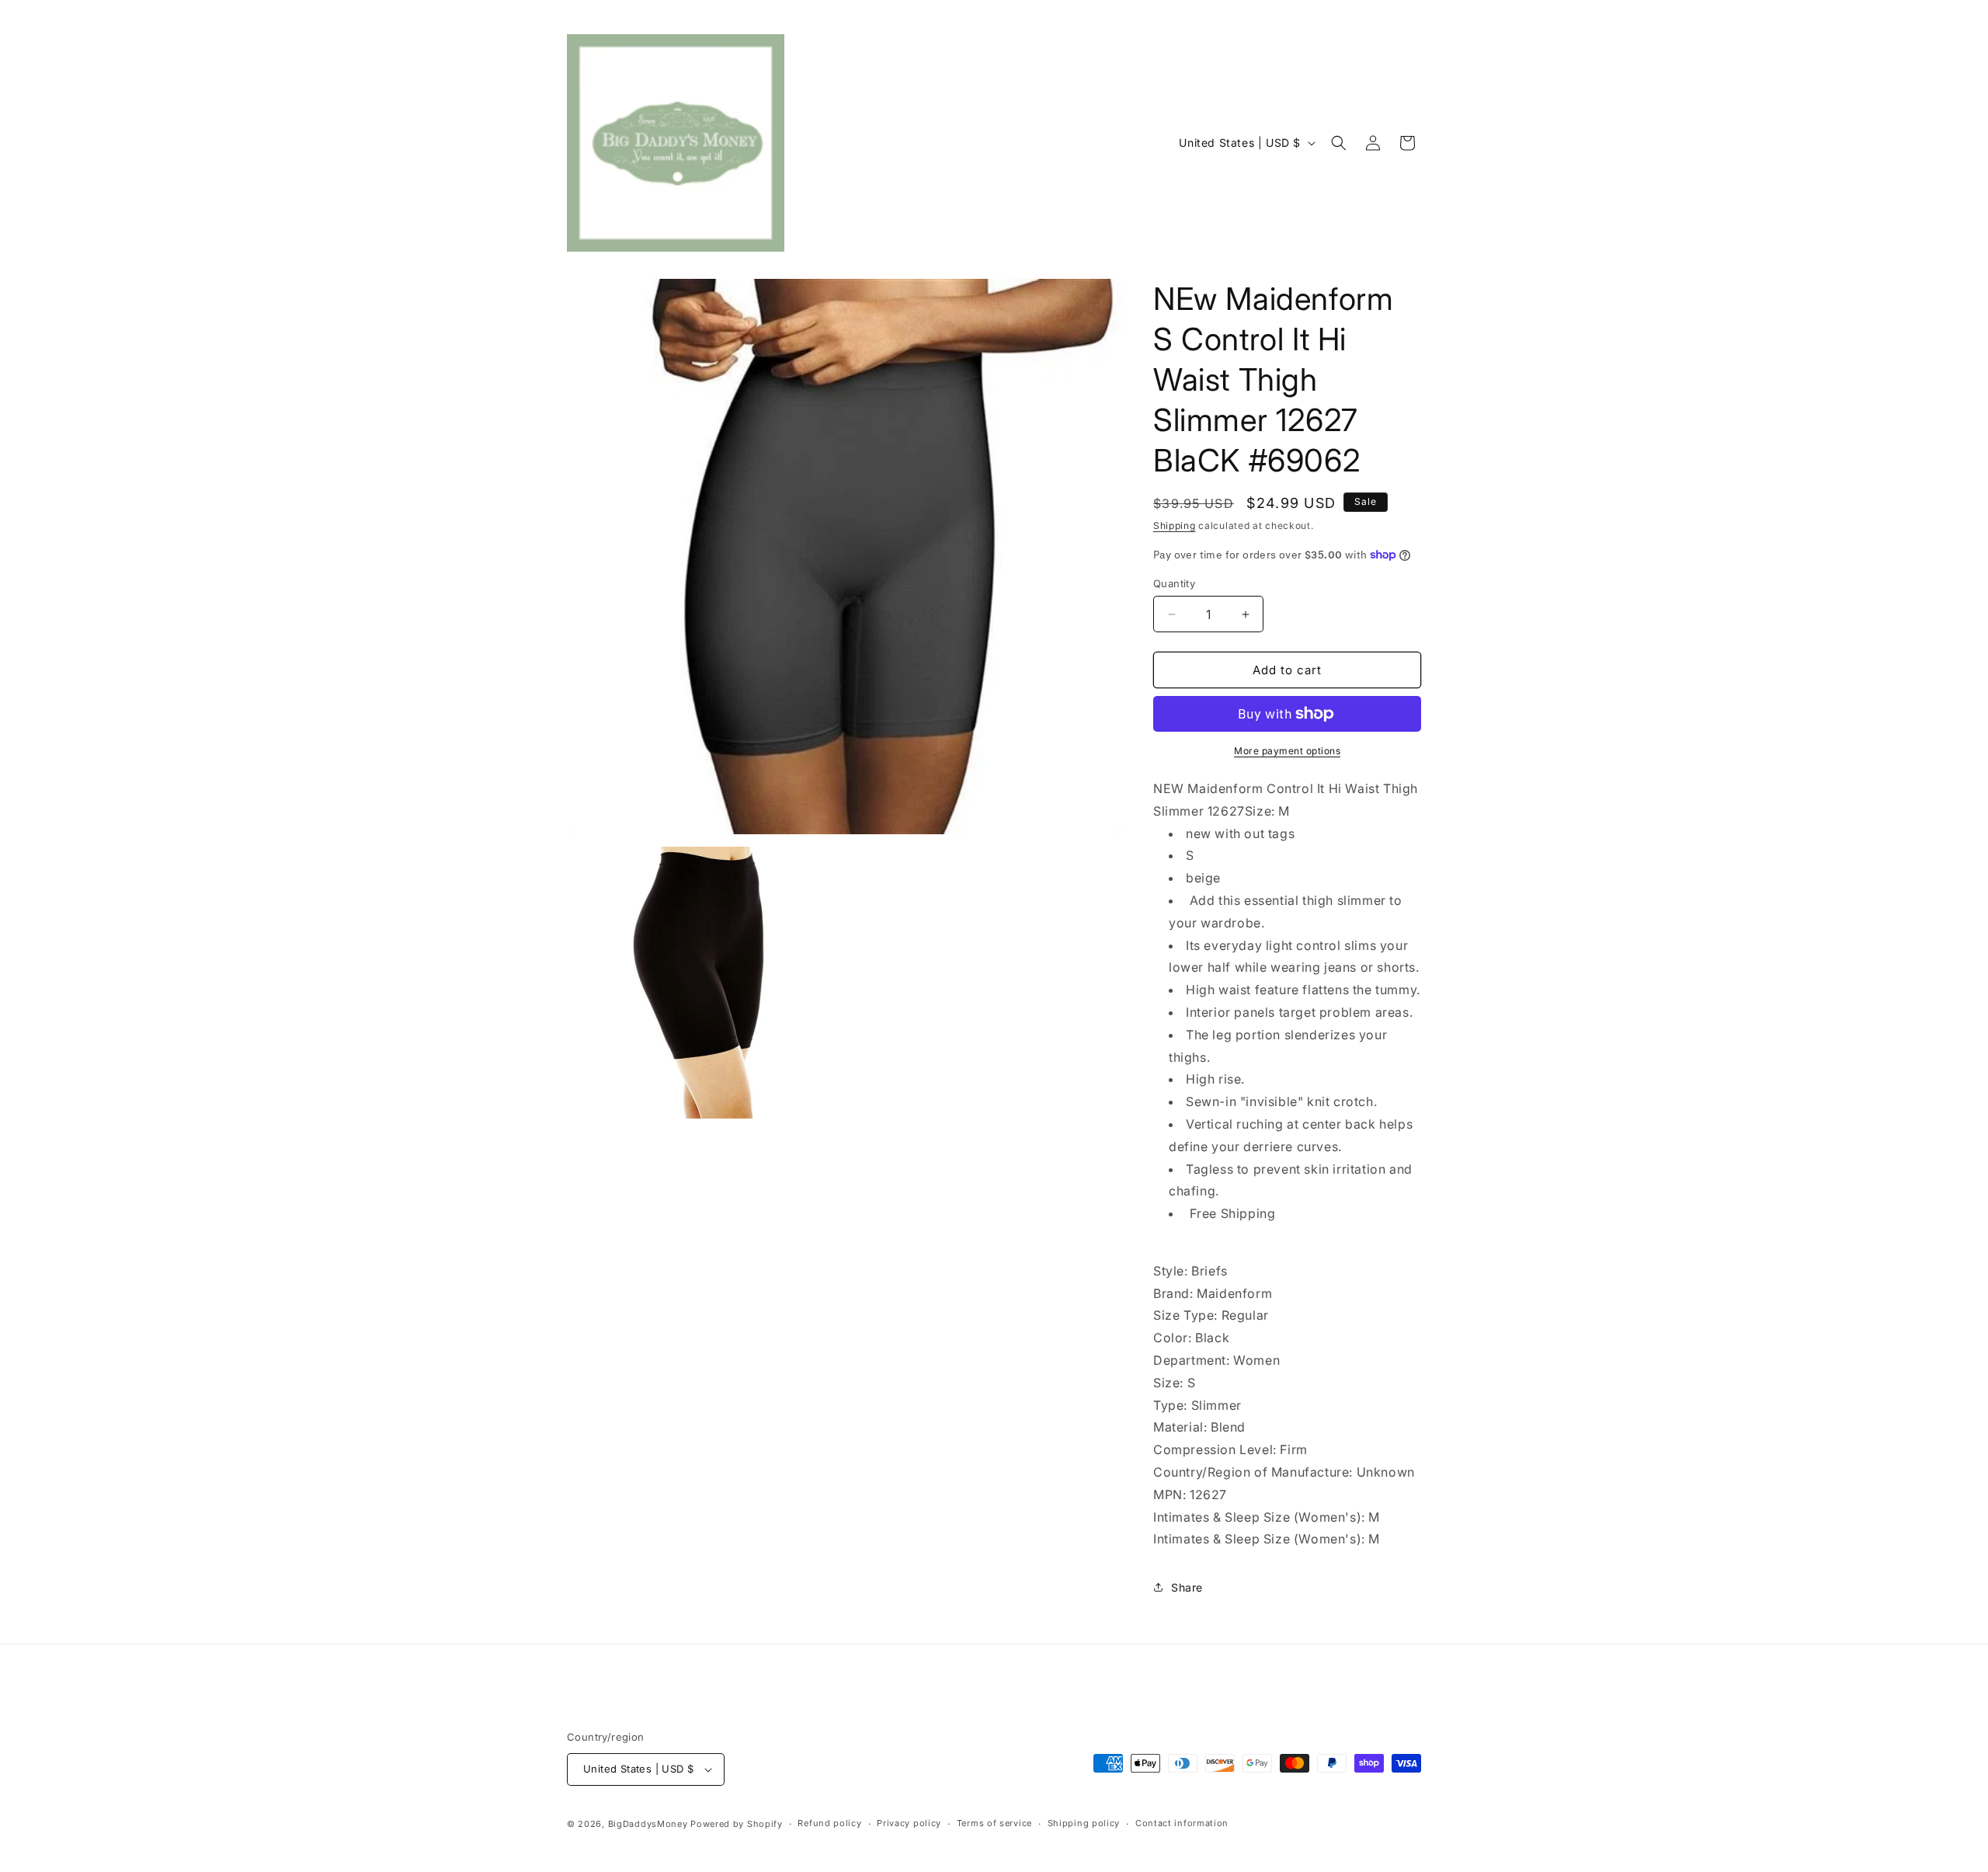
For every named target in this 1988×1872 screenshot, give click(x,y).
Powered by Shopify (737, 1824)
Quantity (1174, 583)
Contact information (1182, 1823)
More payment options (1287, 751)
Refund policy (829, 1823)
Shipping (1175, 525)
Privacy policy (909, 1823)
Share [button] (1187, 1587)
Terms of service (994, 1823)
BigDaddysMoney (648, 1824)
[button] (1339, 143)
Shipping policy (1084, 1823)
